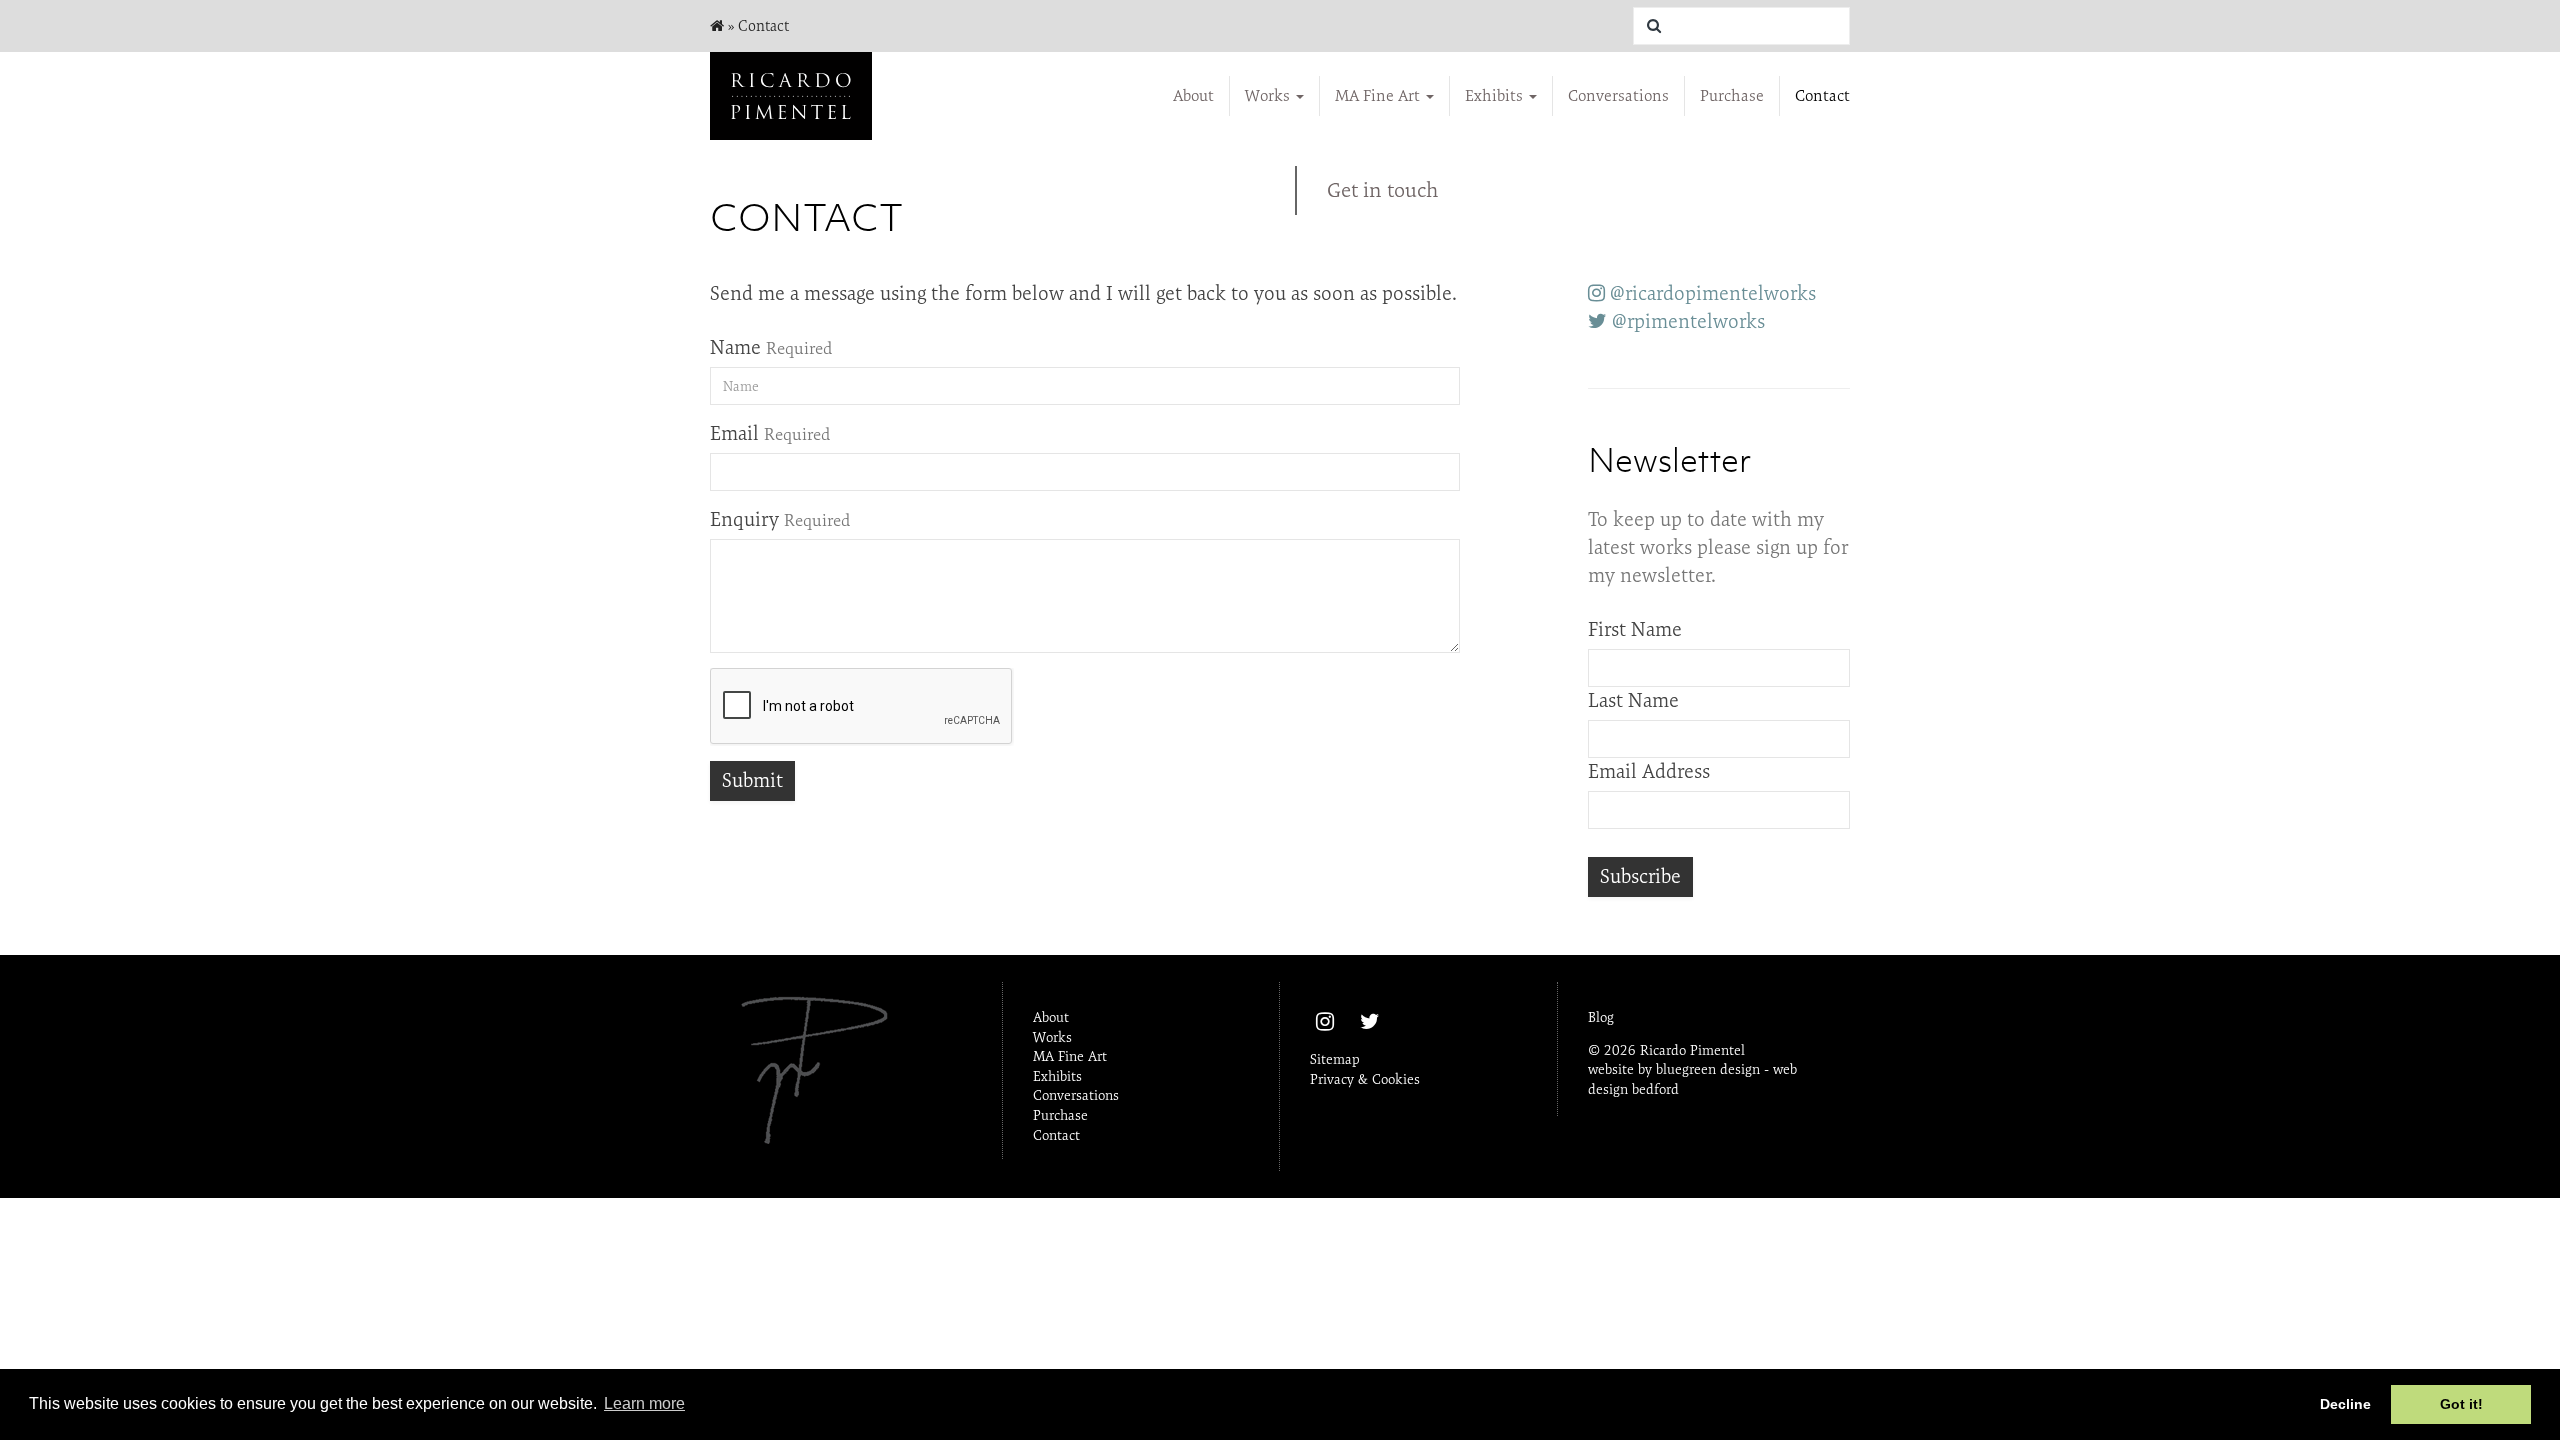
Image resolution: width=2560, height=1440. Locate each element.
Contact (1822, 95)
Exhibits (1496, 95)
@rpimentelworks (1686, 321)
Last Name (1633, 700)
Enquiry (744, 519)
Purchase (1732, 95)
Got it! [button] (2461, 1404)
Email (734, 433)
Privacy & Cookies (1365, 1079)
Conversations (1618, 95)
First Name (1635, 629)
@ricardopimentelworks (1710, 293)
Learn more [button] (644, 1403)
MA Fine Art (1379, 95)
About (1193, 95)
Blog (1601, 1017)
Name (735, 347)
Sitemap (1335, 1059)
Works (1269, 95)
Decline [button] (2345, 1404)
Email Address (1649, 771)
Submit (752, 780)
